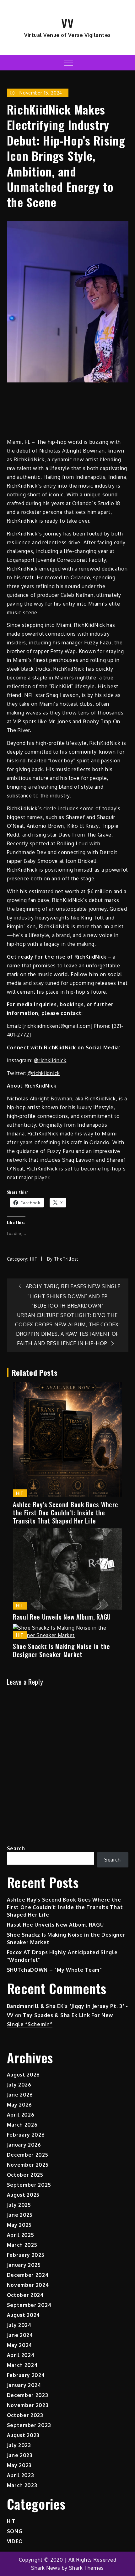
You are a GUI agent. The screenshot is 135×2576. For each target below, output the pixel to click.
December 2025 (28, 2155)
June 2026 (20, 2095)
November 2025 (28, 2165)
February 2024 (26, 2375)
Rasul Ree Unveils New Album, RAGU (62, 1617)
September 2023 (29, 2425)
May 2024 (20, 2345)
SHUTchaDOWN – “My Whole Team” (54, 1970)
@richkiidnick (50, 1060)
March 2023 (22, 2485)
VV (67, 23)
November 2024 (28, 2285)
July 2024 (19, 2325)
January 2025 (24, 2265)
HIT (34, 1259)
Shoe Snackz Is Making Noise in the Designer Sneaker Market (62, 1650)
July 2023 (19, 2445)
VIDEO (15, 2541)
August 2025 (23, 2195)
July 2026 (19, 2085)
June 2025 (20, 2215)
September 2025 (29, 2185)
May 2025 (19, 2225)
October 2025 (25, 2175)
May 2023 (19, 2465)
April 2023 (21, 2475)
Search (16, 1848)
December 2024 (28, 2275)
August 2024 (24, 2315)
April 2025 (21, 2235)
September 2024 (29, 2305)
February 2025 (26, 2255)
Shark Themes (86, 2568)
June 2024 (20, 2335)
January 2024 (24, 2385)
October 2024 (25, 2295)
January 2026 (24, 2145)
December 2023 (28, 2395)
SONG (15, 2531)
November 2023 (28, 2405)
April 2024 (21, 2355)
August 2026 (24, 2075)
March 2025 (22, 2245)
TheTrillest (66, 1259)
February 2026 (26, 2135)
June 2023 (20, 2455)
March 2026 (22, 2125)
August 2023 (23, 2435)
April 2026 (21, 2115)
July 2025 (19, 2205)
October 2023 (25, 2415)
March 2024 (22, 2365)
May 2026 (20, 2105)
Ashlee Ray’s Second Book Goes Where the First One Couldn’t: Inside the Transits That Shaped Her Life (66, 1513)
